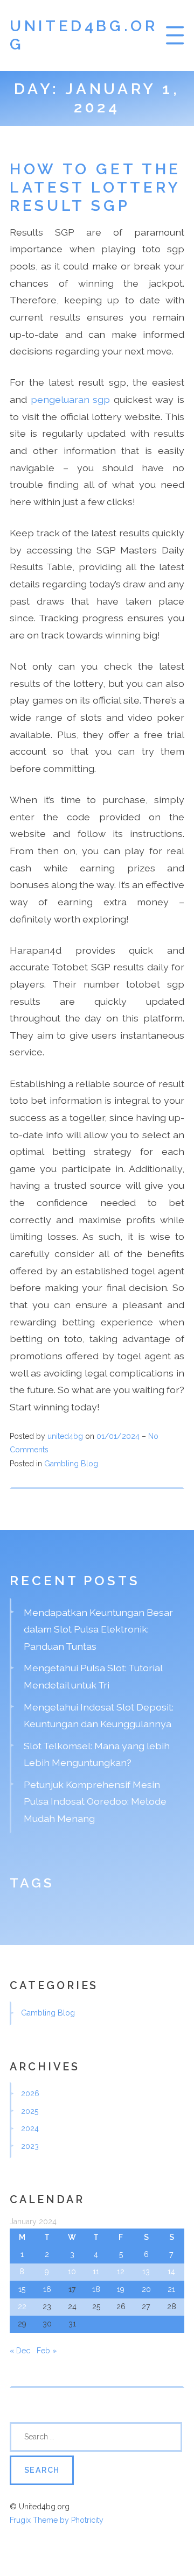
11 (96, 2272)
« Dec (20, 2351)
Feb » (47, 2351)
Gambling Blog (71, 1464)
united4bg (65, 1436)
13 (146, 2272)
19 (121, 2289)
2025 (30, 2111)
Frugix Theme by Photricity (57, 2520)
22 (22, 2307)
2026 (30, 2094)
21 (171, 2289)
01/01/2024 (119, 1436)
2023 (30, 2146)
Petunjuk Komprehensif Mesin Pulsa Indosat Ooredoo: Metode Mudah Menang (95, 1801)
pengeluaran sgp (71, 399)
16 (47, 2289)
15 (22, 2289)
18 (96, 2289)
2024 (30, 2128)
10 (72, 2272)
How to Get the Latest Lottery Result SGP (95, 187)
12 (121, 2272)
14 (171, 2272)
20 (146, 2289)
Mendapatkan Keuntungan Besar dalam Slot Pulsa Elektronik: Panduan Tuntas (98, 1629)
